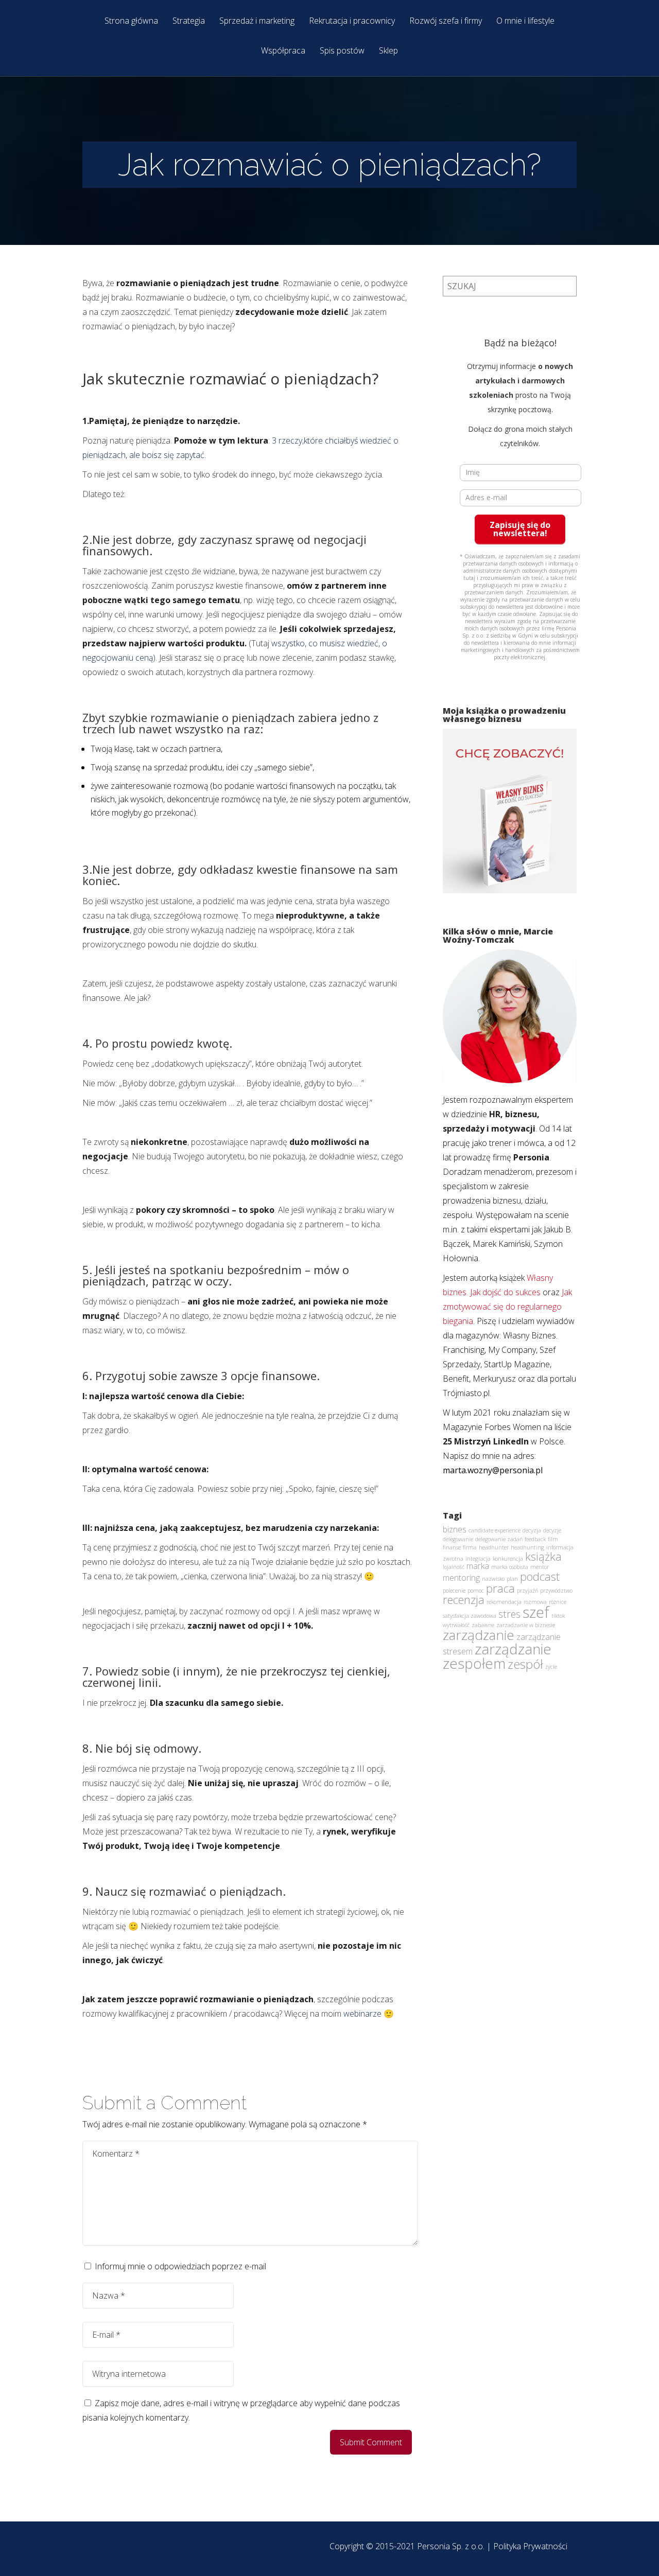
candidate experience (495, 1530)
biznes (455, 1529)
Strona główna (131, 21)
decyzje (552, 1530)
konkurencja (508, 1559)
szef (536, 1612)
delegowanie (458, 1539)
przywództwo (556, 1591)
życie (551, 1667)
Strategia (189, 21)
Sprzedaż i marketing (257, 21)
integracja (478, 1559)
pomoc (476, 1591)
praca (500, 1588)
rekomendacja (504, 1602)
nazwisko (493, 1579)
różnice (558, 1602)
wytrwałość (456, 1625)
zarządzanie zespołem (497, 1656)
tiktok (558, 1616)
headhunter (494, 1547)
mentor (540, 1567)
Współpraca (283, 51)
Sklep (388, 51)
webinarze (363, 2014)
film (553, 1539)
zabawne (483, 1625)
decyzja (532, 1530)
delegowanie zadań (499, 1539)
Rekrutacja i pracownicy (352, 21)
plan (512, 1579)
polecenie (454, 1591)
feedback (535, 1539)
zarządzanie (479, 1635)
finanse (452, 1547)
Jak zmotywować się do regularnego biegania (507, 1307)
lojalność (454, 1567)
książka (543, 1556)
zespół (525, 1664)
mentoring (461, 1578)
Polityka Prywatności (530, 2546)
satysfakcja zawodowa (470, 1616)
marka (478, 1566)
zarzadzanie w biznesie (526, 1625)
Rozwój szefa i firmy (446, 21)
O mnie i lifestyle (525, 21)
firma (470, 1547)
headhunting (527, 1547)
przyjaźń (527, 1591)
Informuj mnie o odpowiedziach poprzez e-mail (180, 2266)
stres (509, 1614)
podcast (540, 1576)
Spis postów (342, 51)
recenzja (464, 1599)
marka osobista (510, 1567)
